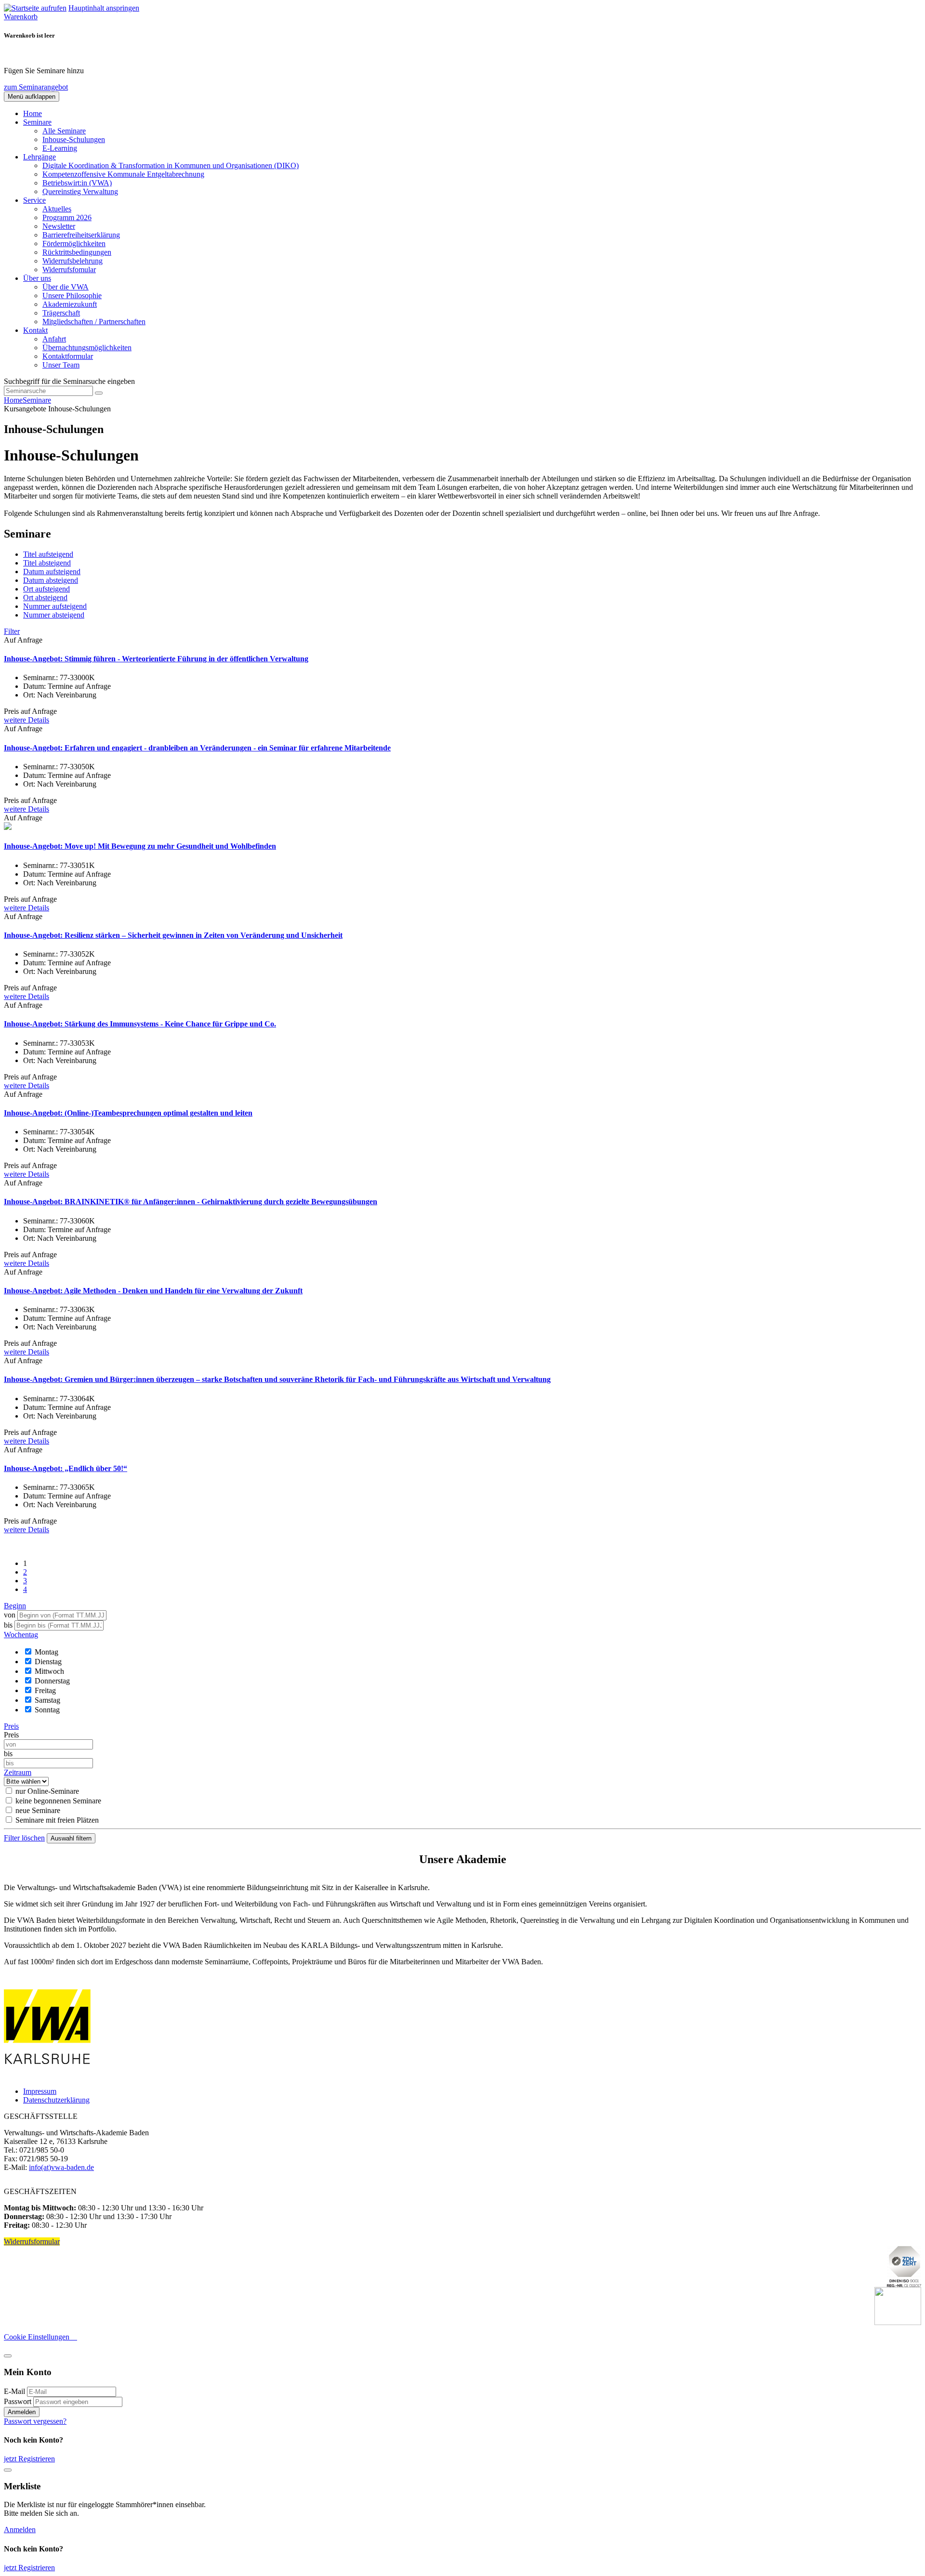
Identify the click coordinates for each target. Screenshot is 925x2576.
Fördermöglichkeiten (74, 243)
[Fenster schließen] (8, 2470)
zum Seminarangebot (36, 87)
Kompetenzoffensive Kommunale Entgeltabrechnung (123, 174)
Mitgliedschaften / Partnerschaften (94, 322)
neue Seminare (38, 1810)
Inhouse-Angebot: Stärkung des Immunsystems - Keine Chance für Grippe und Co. (140, 1024)
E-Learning (60, 148)
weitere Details (26, 720)
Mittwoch (49, 1671)
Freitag (45, 1690)
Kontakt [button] (35, 330)
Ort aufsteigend (46, 589)
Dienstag (48, 1662)
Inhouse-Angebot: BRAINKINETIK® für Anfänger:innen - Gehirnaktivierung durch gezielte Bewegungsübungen (191, 1202)
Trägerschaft (61, 313)
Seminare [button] (37, 122)
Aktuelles (57, 209)
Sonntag (47, 1710)
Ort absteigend (45, 598)
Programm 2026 (67, 217)
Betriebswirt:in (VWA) (77, 183)
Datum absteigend (51, 580)
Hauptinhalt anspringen (104, 8)
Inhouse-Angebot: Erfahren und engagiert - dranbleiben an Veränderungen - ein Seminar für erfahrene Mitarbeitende (197, 748)
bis (9, 1625)
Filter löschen (24, 1838)
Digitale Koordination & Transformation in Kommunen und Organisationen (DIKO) (171, 165)
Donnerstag (52, 1681)
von (10, 1615)
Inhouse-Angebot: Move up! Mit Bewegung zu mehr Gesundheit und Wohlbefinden (140, 846)
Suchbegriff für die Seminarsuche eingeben (69, 381)
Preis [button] (11, 1726)
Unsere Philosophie (72, 296)
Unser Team (61, 365)
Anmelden (22, 2412)
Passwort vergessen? (35, 2421)
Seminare (37, 400)
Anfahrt (54, 339)
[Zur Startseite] (35, 8)
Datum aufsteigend (52, 572)
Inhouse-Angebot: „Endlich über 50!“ (66, 1468)
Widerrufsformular (32, 2241)
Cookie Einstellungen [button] (40, 2337)
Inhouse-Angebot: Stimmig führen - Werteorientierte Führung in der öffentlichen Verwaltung (156, 659)
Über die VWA (66, 287)
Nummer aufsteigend (55, 606)
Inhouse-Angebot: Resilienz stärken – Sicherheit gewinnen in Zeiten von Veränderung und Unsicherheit (173, 935)
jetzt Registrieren (29, 2459)
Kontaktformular (68, 356)
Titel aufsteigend (48, 554)
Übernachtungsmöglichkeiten (87, 348)
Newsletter (59, 226)
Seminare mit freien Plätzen (57, 1820)
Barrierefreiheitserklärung (81, 235)
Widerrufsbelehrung (73, 261)
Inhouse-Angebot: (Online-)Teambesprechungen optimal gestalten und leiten (128, 1113)
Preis (11, 1735)
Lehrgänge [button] (40, 157)
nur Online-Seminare (47, 1791)
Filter (12, 631)
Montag (46, 1652)
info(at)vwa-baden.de (61, 2167)
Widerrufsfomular (69, 269)
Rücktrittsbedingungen (77, 252)
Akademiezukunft (70, 304)
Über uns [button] (37, 278)
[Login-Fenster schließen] (8, 2356)
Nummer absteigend (54, 615)
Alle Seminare (64, 131)
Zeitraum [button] (18, 1772)
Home (33, 113)
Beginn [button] (15, 1606)
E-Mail (14, 2391)
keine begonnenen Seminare (58, 1801)
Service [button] (34, 200)
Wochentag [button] (21, 1635)
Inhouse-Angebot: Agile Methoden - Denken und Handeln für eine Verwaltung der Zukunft (153, 1291)
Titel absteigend (47, 563)
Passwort (18, 2401)
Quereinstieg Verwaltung (80, 191)
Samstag (47, 1700)
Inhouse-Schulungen (74, 139)
